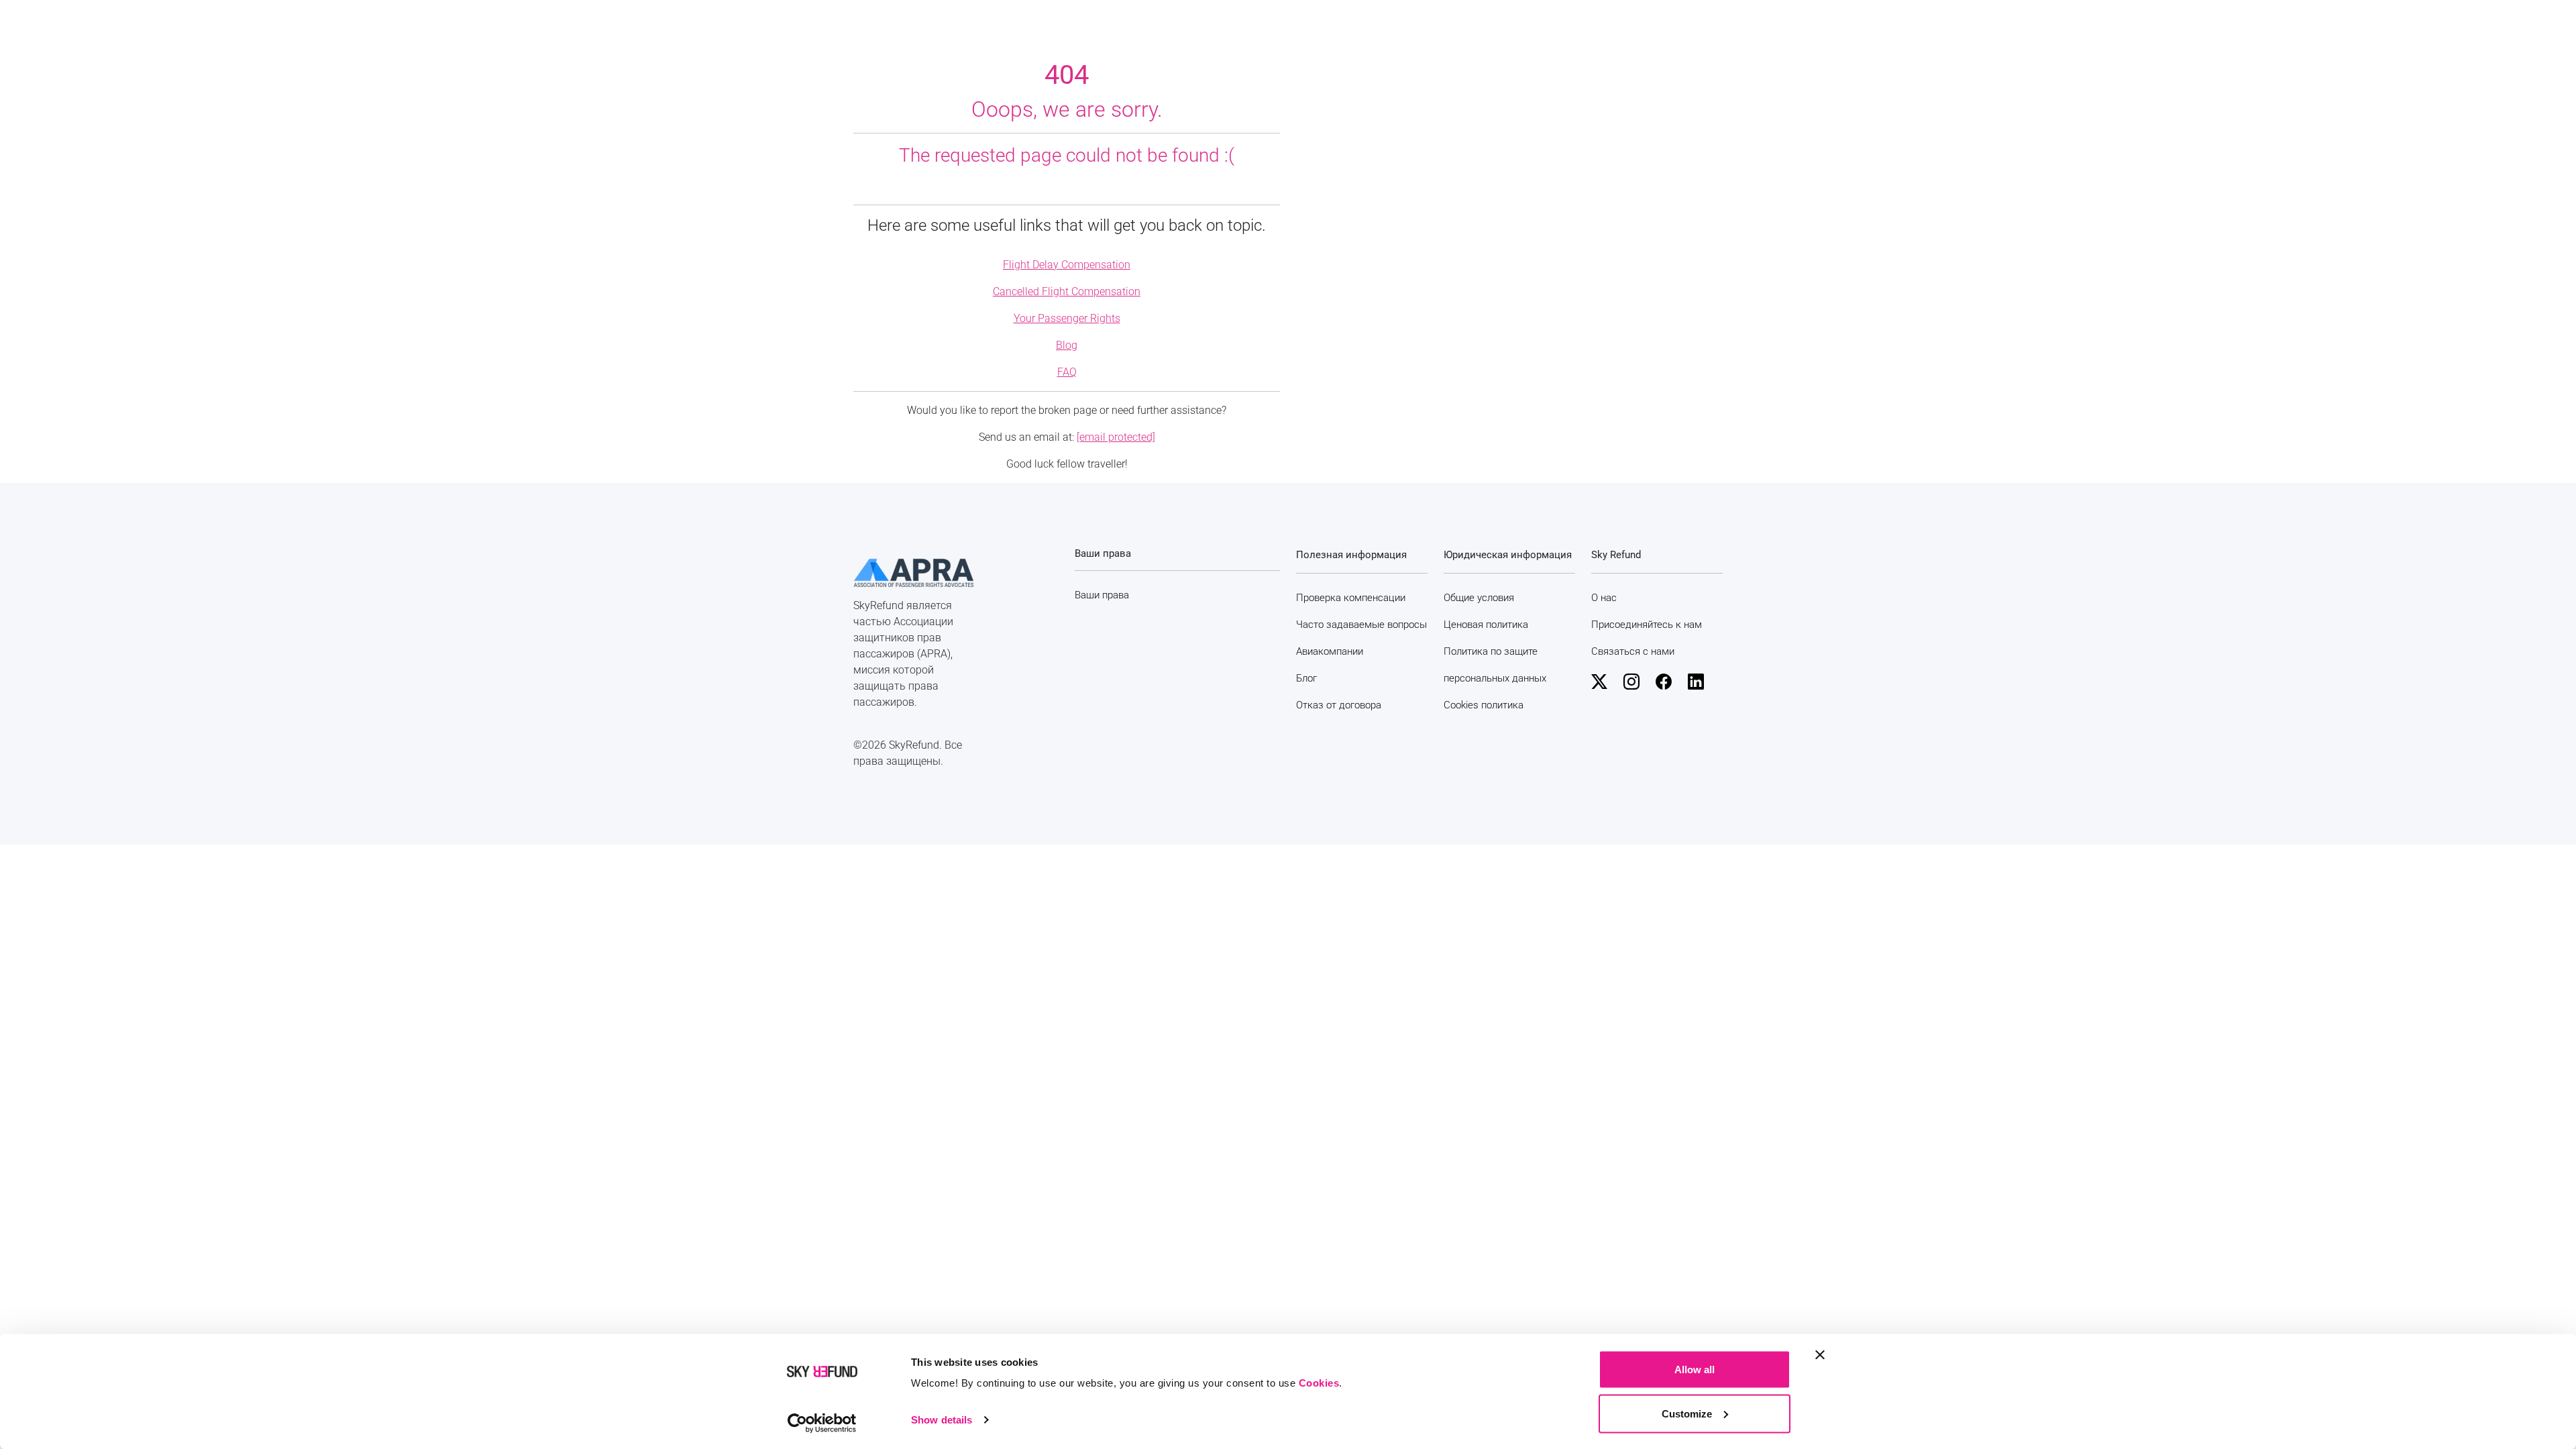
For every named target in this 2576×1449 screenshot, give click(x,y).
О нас (1604, 598)
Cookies (1319, 1383)
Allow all (1695, 1370)
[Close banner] (1820, 1355)
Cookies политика (1484, 705)
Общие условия (1479, 598)
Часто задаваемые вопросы (1361, 625)
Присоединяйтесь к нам (1647, 625)
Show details (942, 1420)
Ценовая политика (1486, 625)
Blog (1067, 345)
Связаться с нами (1633, 651)
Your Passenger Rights (1067, 318)
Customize (1687, 1413)
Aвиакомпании (1330, 651)
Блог (1306, 678)
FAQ (1067, 372)
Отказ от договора (1339, 705)
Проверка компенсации (1351, 598)
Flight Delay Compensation (1067, 265)
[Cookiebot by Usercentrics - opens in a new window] (822, 1423)
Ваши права (1102, 595)
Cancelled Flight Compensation (1067, 291)
